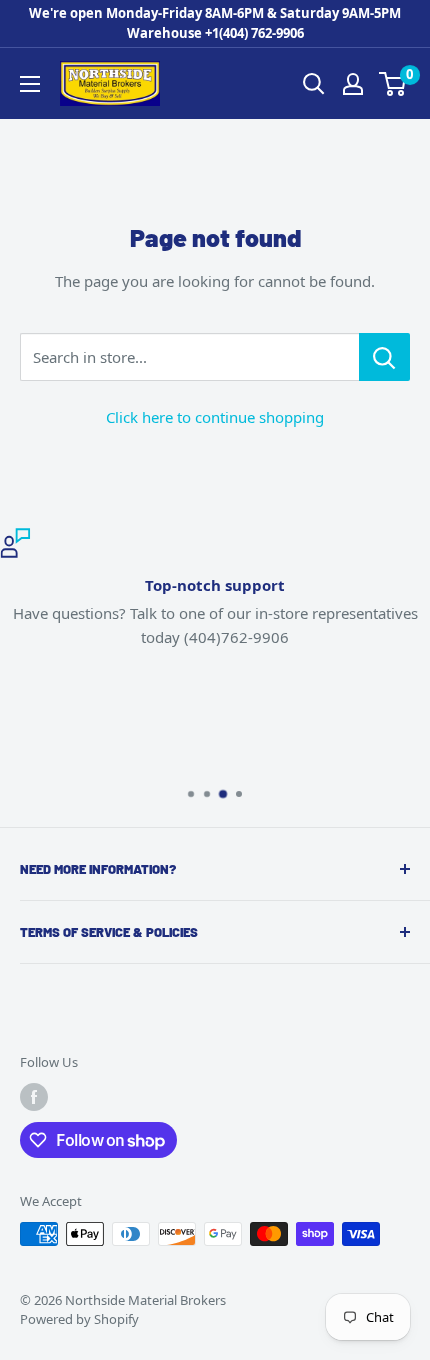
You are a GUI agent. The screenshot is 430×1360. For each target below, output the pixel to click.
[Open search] (314, 84)
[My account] (353, 84)
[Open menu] (30, 84)
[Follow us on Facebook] (34, 1097)
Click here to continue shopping (215, 417)
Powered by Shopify (79, 1319)
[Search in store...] (384, 357)
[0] (393, 84)
